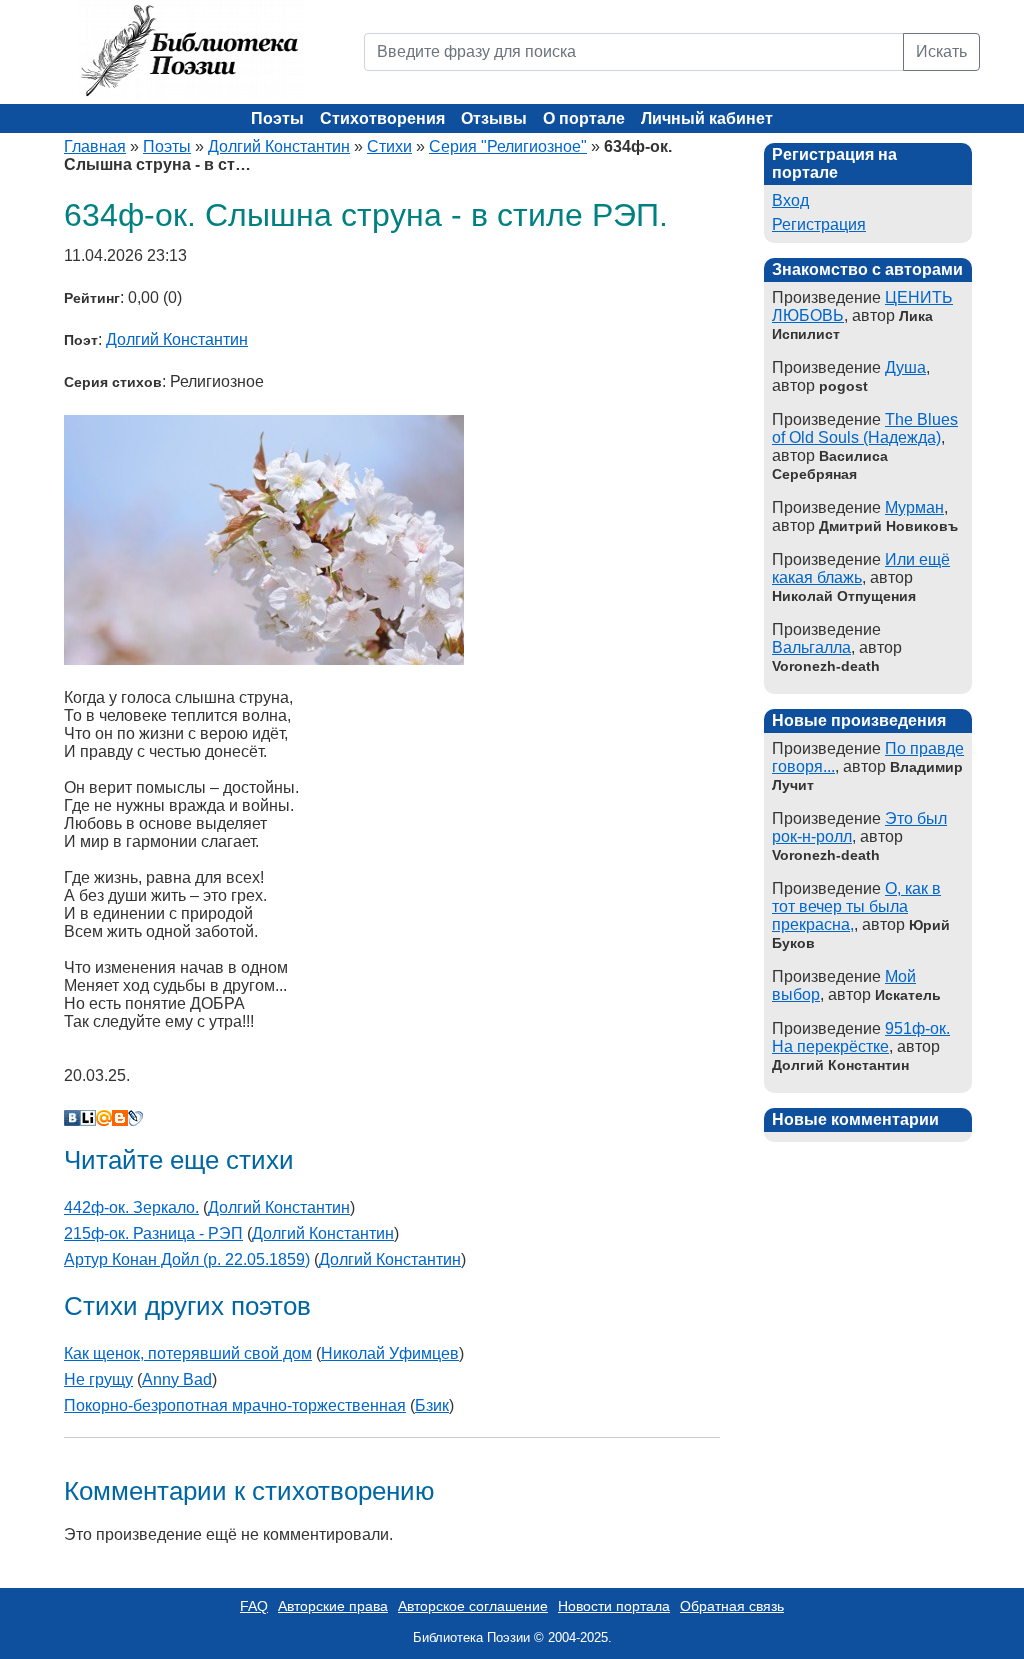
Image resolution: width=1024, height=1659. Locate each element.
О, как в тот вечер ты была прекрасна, (856, 906)
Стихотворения (382, 118)
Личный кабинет (707, 118)
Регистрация (819, 224)
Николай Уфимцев (390, 1353)
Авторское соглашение (473, 1606)
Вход (790, 200)
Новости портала (614, 1606)
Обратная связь (732, 1606)
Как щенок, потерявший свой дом (188, 1353)
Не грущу (98, 1379)
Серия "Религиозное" (508, 146)
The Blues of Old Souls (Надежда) (865, 428)
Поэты (277, 118)
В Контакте (72, 1118)
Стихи (389, 146)
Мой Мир (104, 1118)
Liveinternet (88, 1118)
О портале (584, 118)
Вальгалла (811, 647)
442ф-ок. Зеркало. (131, 1207)
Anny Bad (177, 1379)
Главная (95, 146)
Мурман (914, 507)
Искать (941, 51)
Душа (905, 367)
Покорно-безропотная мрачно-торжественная (235, 1405)
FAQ (254, 1606)
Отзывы (494, 118)
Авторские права (333, 1606)
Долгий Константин (279, 146)
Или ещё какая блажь (861, 568)
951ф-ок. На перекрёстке (861, 1037)
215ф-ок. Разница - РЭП (153, 1233)
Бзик (432, 1405)
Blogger (120, 1118)
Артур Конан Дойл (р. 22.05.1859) (187, 1259)
